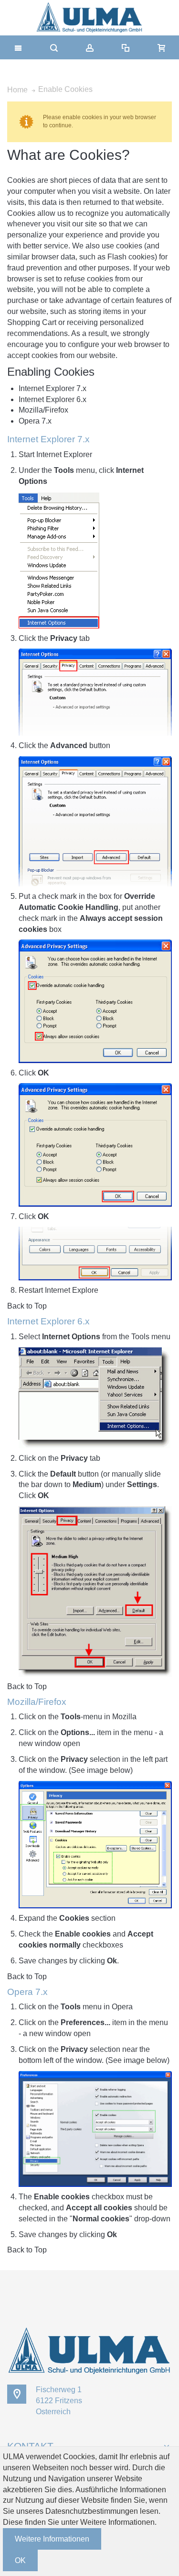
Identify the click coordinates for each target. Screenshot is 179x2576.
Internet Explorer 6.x (53, 399)
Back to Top (27, 1306)
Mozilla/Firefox (43, 410)
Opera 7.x (35, 421)
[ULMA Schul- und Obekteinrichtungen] (89, 18)
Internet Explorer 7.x (53, 388)
